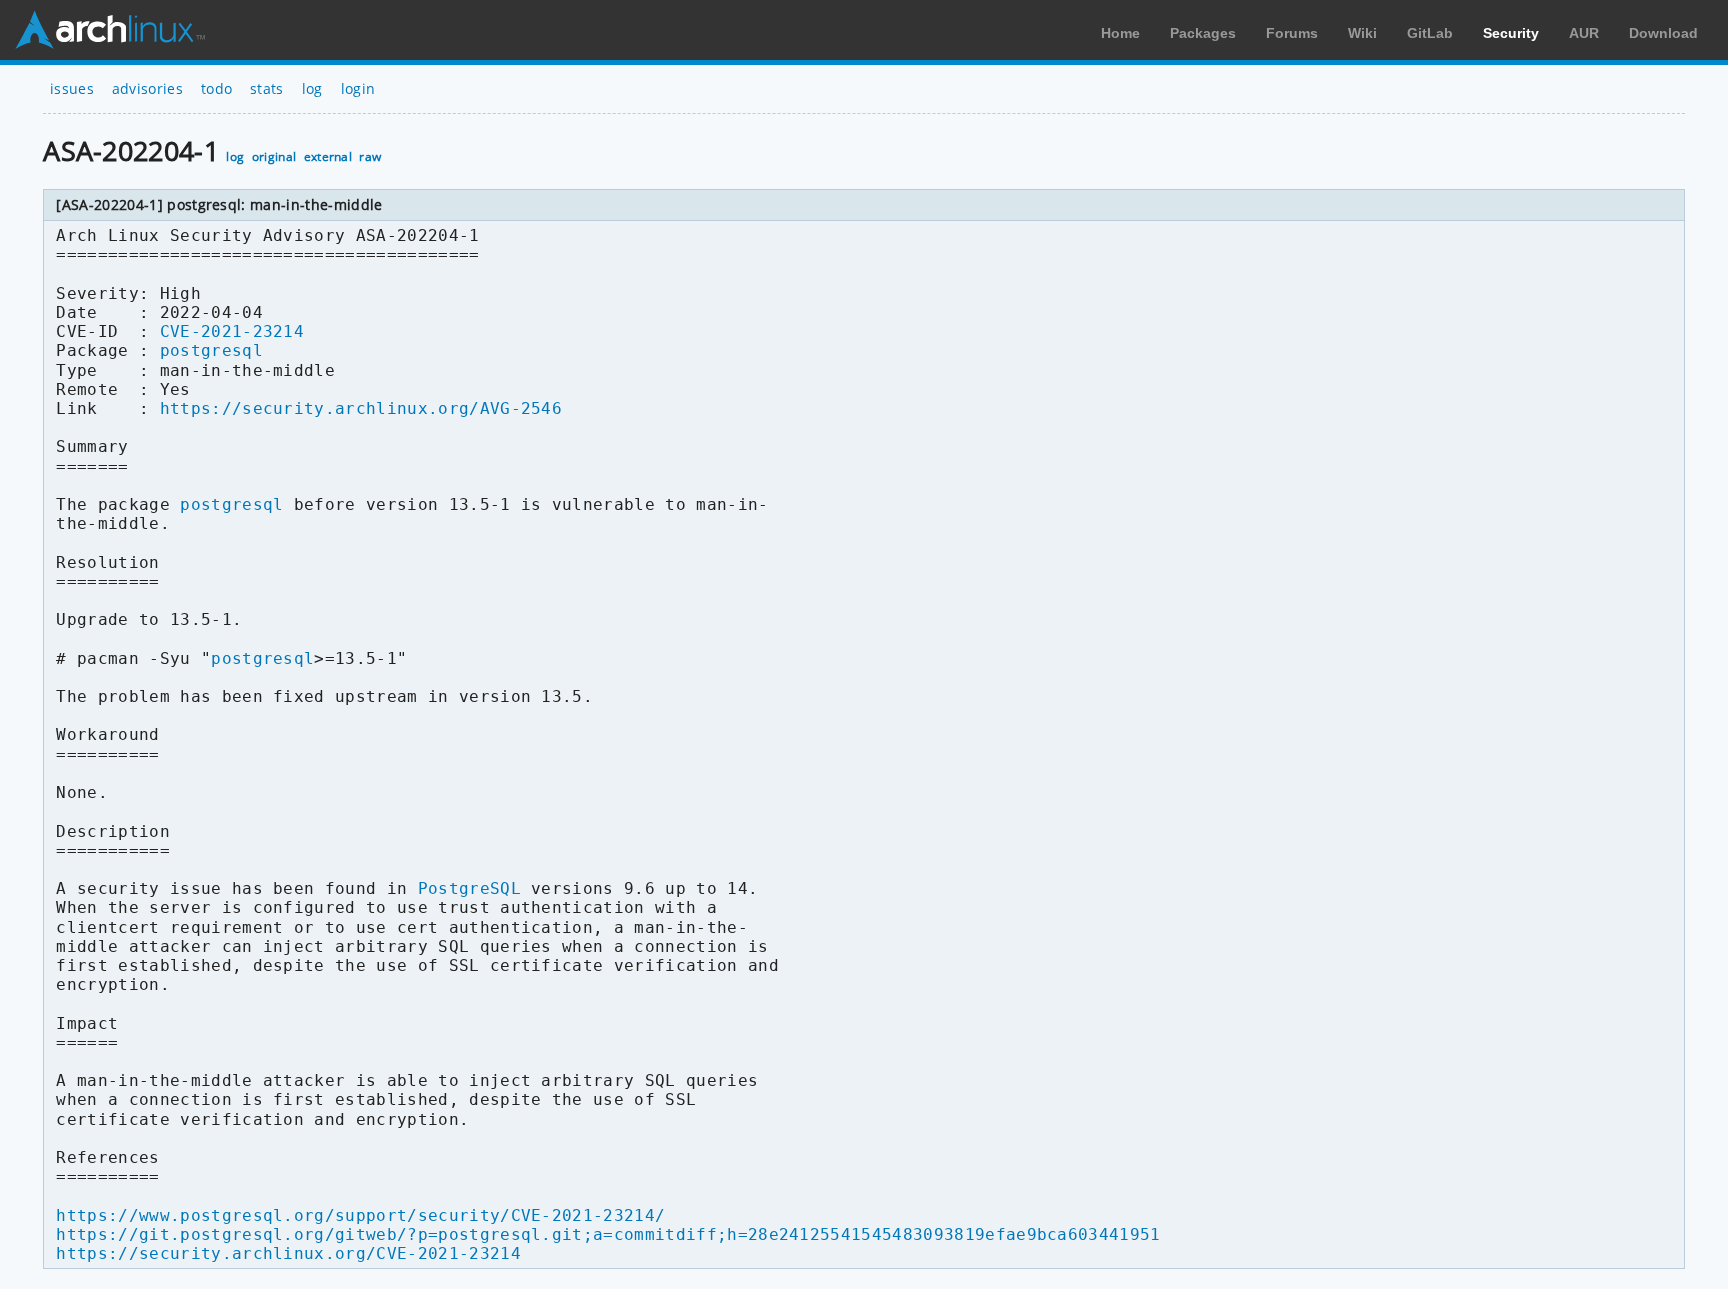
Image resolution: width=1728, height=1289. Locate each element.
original (274, 156)
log (312, 88)
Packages (1203, 33)
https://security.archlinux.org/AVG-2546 (361, 408)
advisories (147, 88)
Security (1511, 33)
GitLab (1430, 33)
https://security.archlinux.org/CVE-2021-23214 (288, 1253)
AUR (1584, 33)
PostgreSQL (469, 888)
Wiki (1362, 33)
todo (216, 88)
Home (1120, 33)
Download (1663, 33)
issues (72, 88)
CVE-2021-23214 (232, 331)
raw (370, 156)
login (358, 88)
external (328, 156)
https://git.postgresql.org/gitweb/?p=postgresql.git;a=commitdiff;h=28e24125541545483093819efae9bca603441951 (608, 1234)
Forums (1292, 33)
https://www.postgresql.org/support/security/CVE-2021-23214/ (360, 1215)
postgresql (211, 350)
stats (267, 88)
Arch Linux (110, 30)
